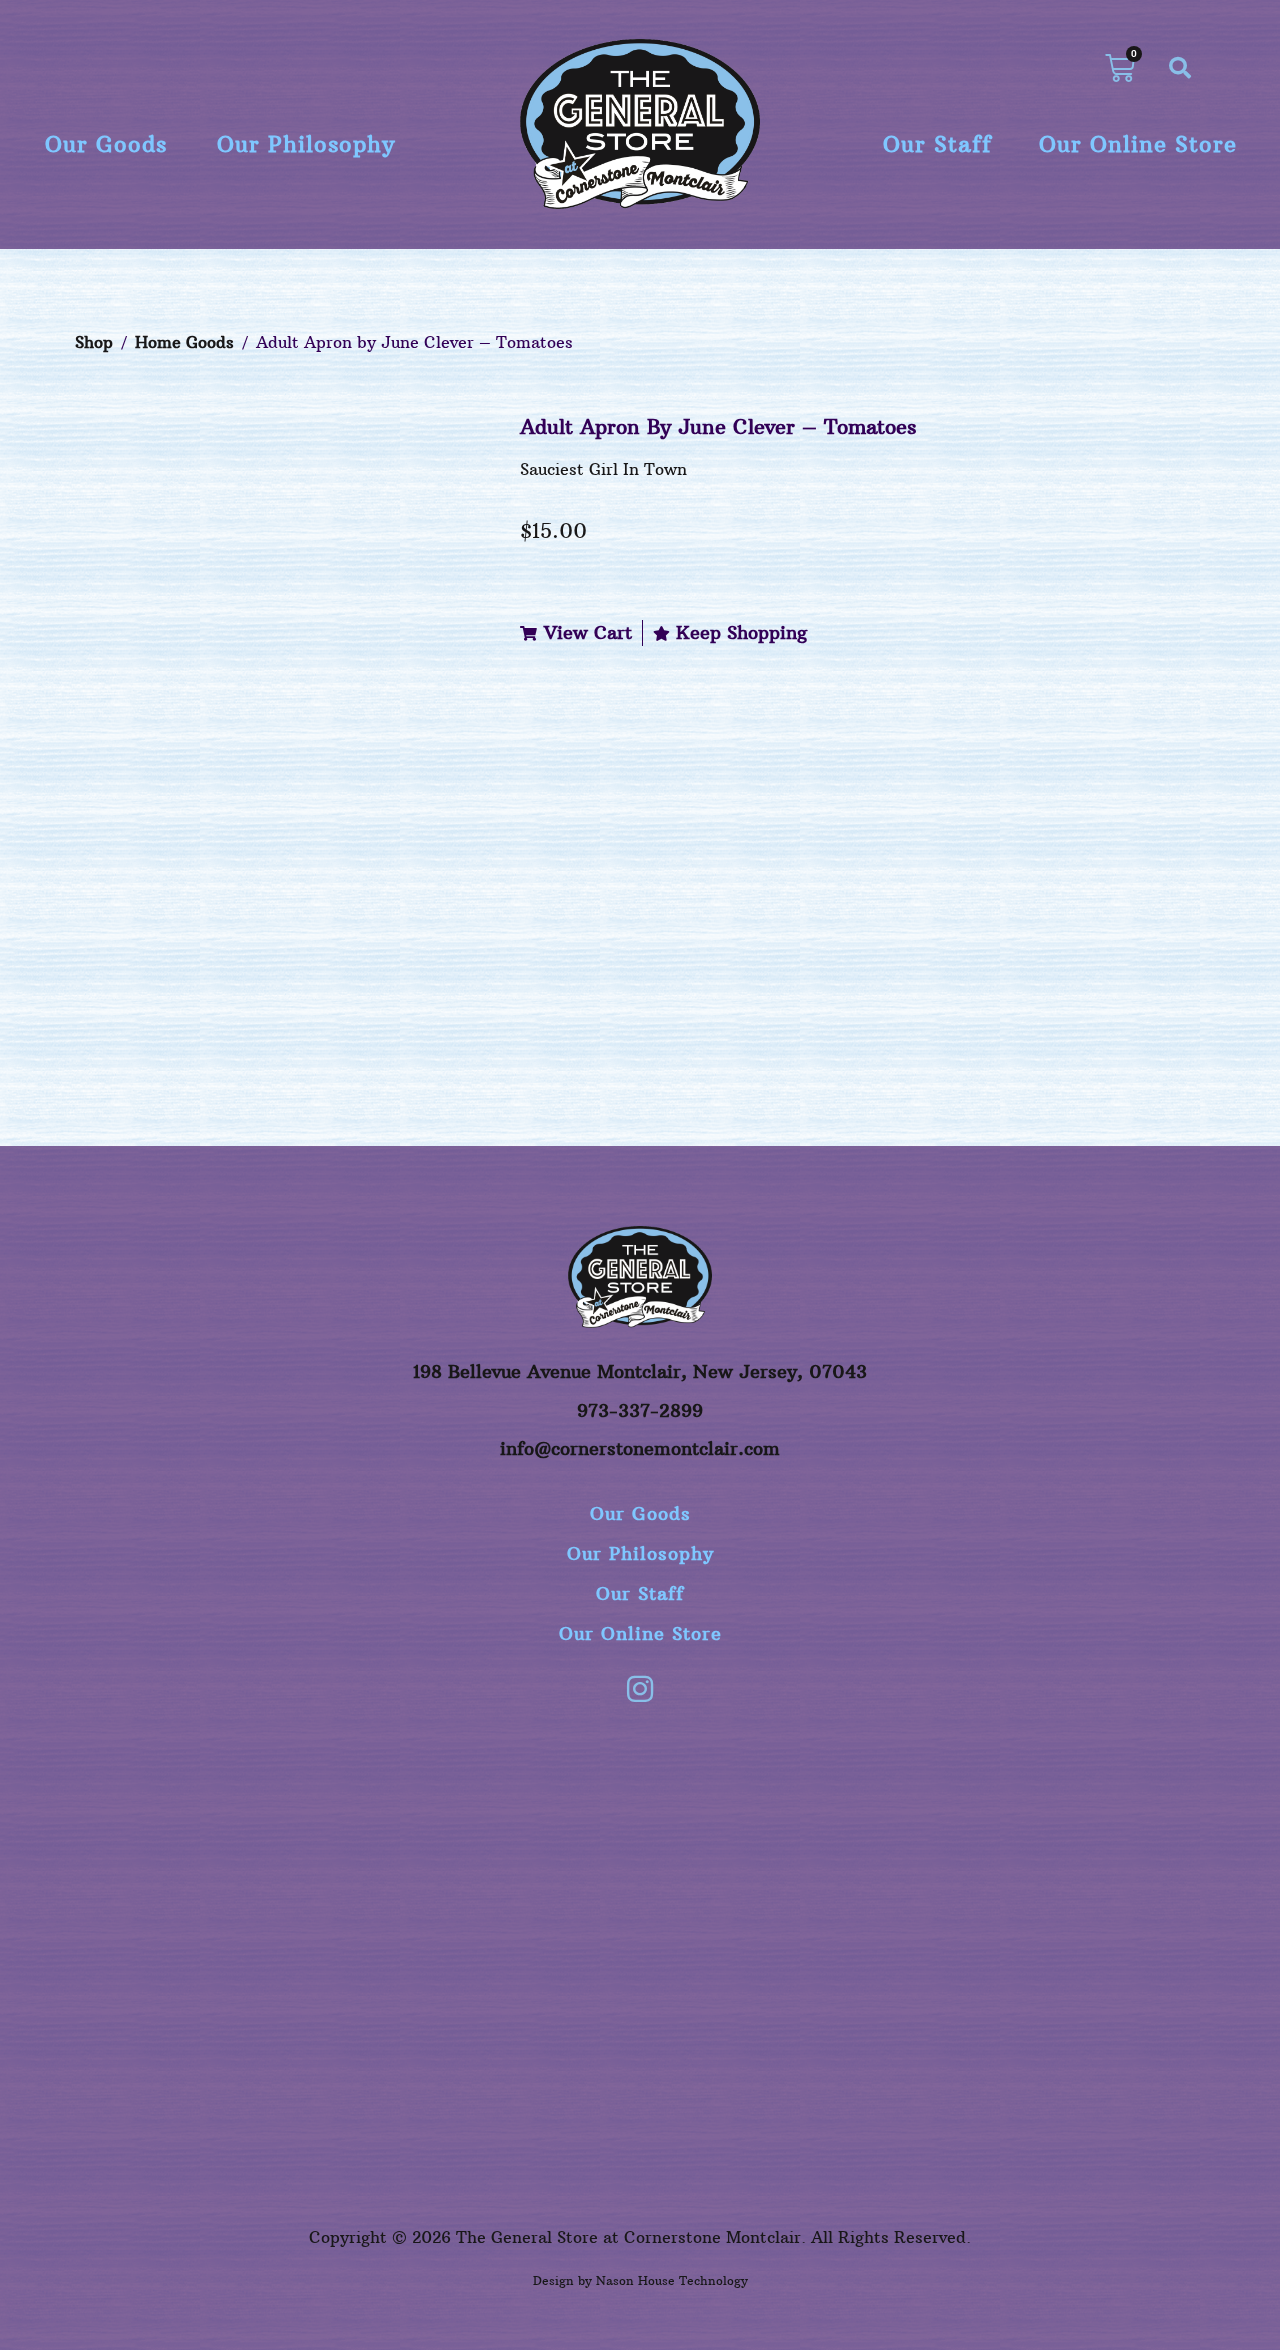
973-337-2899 (640, 1410)
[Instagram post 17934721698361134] (188, 1775)
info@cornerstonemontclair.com (640, 1448)
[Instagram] (640, 1689)
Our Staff (937, 144)
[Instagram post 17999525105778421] (414, 1775)
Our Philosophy (306, 144)
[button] (1180, 68)
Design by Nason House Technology (640, 2280)
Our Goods (106, 144)
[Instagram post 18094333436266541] (866, 1775)
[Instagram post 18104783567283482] (640, 1775)
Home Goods (184, 342)
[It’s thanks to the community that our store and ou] (1092, 1895)
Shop (94, 342)
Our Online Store (1138, 144)
